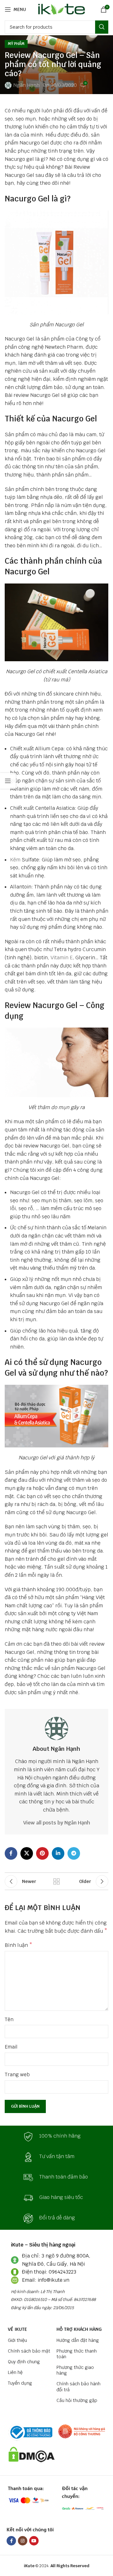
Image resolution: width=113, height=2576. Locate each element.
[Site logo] (60, 9)
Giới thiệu (17, 2340)
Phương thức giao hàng (75, 2370)
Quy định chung (24, 2362)
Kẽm (15, 860)
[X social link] (27, 1853)
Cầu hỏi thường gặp (77, 2400)
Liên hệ (15, 2372)
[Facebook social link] (11, 1853)
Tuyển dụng (20, 2383)
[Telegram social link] (74, 1853)
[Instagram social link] (23, 2541)
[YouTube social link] (34, 2541)
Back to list (56, 1881)
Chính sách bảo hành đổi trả (78, 2387)
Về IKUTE (17, 2329)
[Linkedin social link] (58, 1853)
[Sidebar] (8, 781)
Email (11, 2047)
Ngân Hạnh (26, 85)
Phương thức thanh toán (77, 2354)
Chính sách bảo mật (29, 2351)
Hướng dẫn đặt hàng (78, 2340)
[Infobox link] (56, 2137)
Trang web (17, 2074)
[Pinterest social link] (42, 1853)
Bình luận (19, 1945)
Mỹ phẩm (16, 44)
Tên (9, 2019)
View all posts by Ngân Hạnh (57, 1823)
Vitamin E (62, 958)
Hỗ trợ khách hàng (79, 2329)
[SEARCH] (102, 27)
